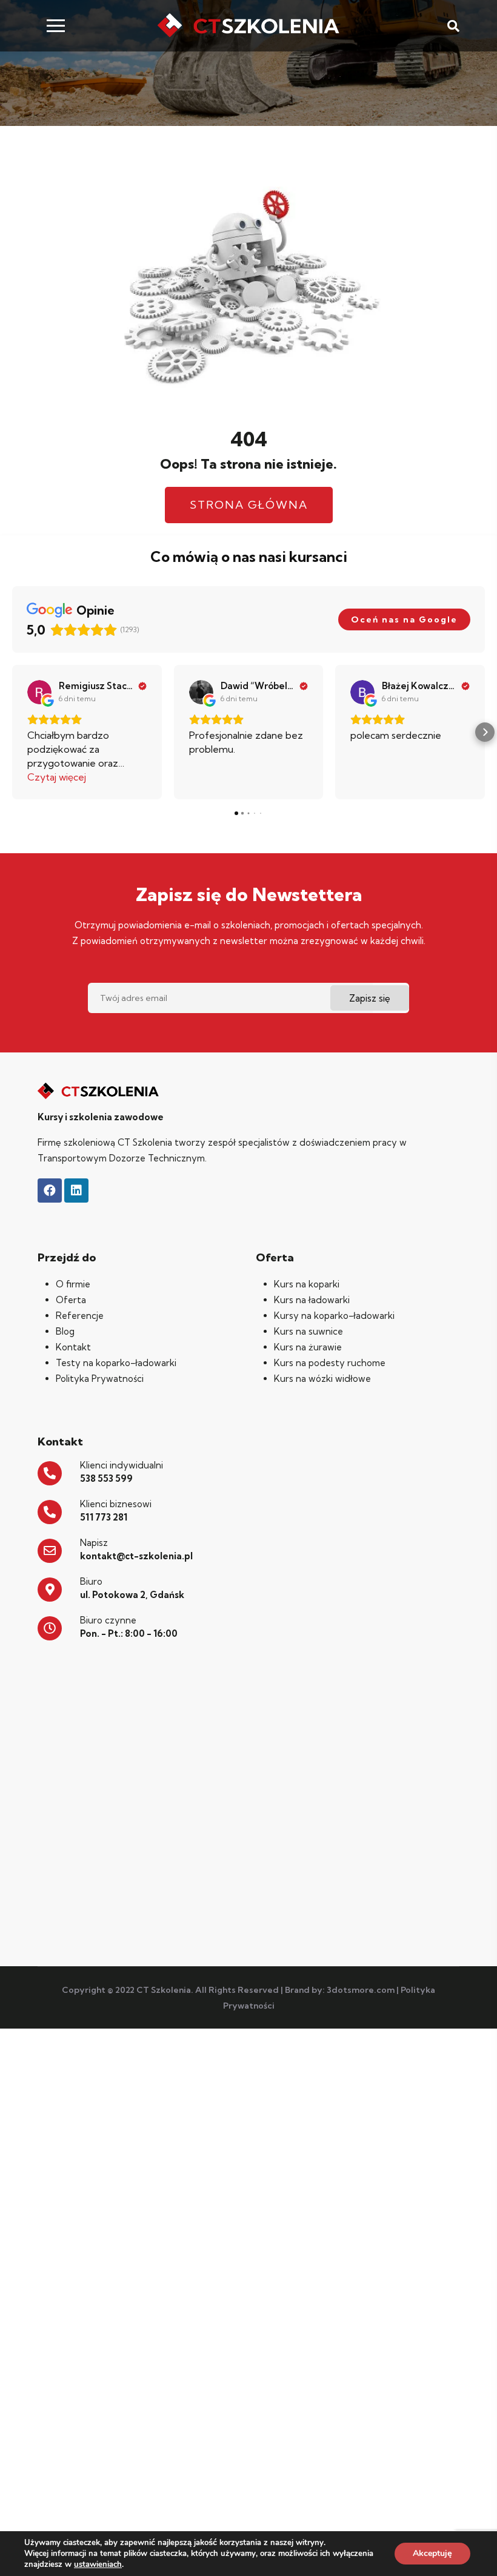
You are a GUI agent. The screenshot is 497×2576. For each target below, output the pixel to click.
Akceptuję (432, 2553)
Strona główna (249, 505)
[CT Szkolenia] (248, 26)
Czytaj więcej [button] (57, 777)
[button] (12, 732)
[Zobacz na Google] (39, 692)
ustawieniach (98, 2564)
